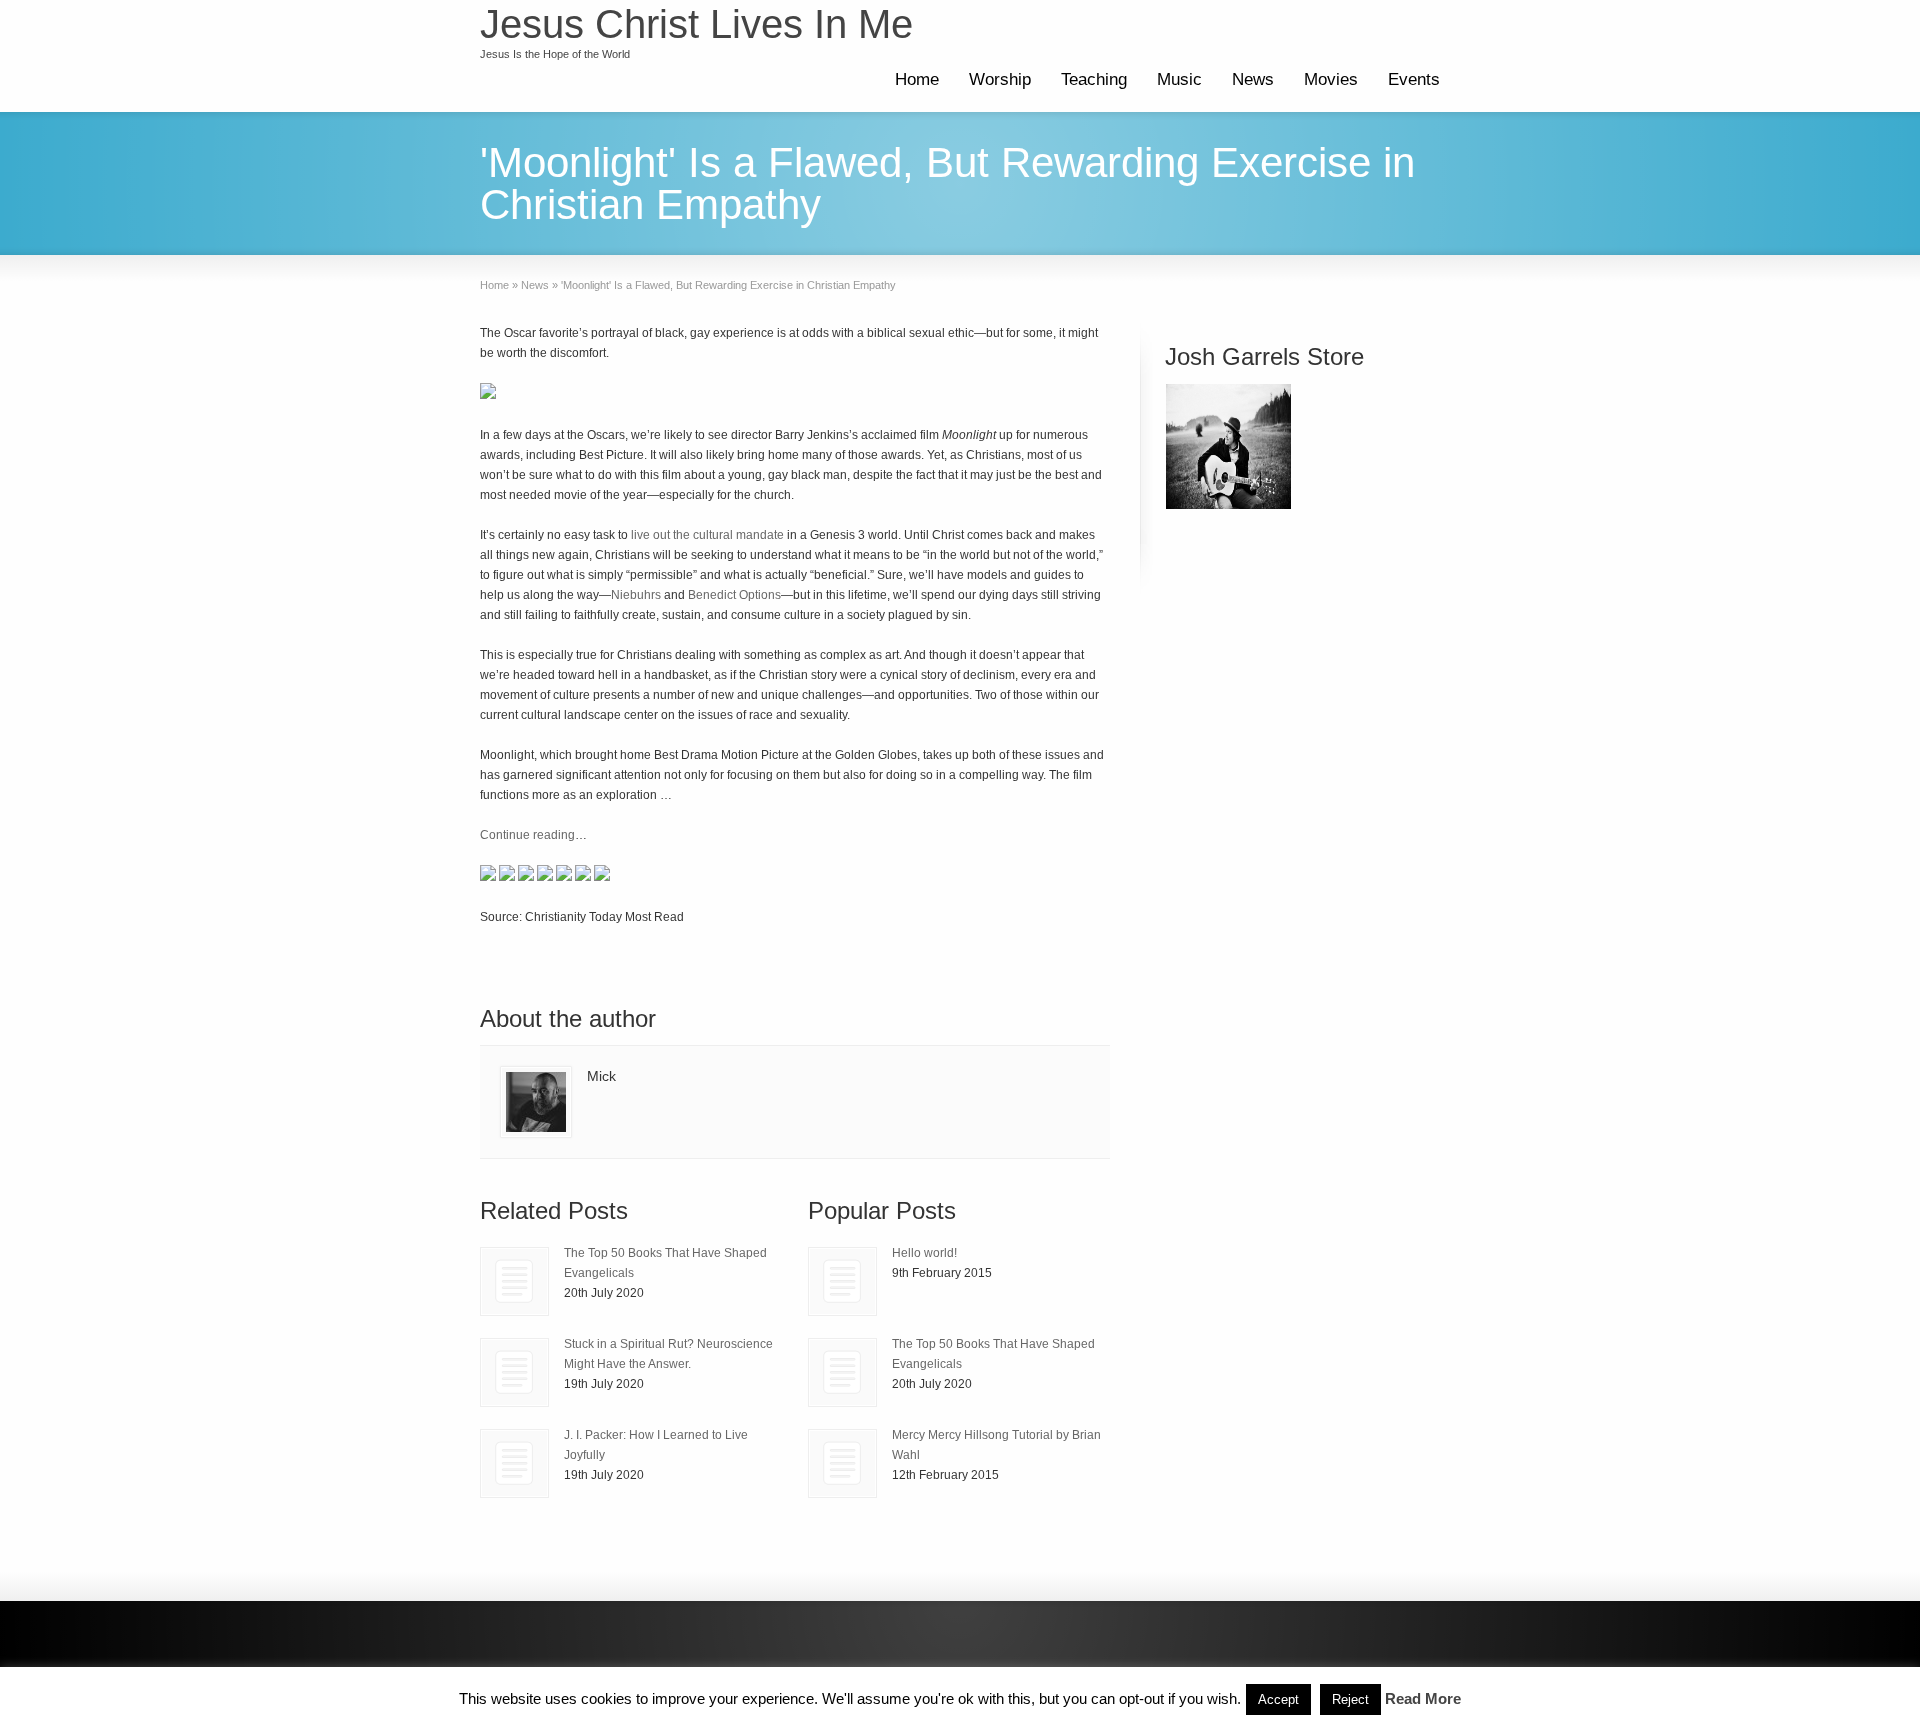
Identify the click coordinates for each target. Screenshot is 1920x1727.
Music (1179, 79)
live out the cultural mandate (707, 535)
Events (1414, 79)
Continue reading (527, 835)
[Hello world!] (842, 1281)
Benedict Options (734, 595)
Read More (1423, 1698)
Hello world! (924, 1253)
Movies (1331, 79)
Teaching (1094, 79)
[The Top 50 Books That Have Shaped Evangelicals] (514, 1281)
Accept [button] (1278, 1699)
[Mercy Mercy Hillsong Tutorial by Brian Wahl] (842, 1463)
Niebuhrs (636, 595)
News (1253, 79)
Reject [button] (1350, 1699)
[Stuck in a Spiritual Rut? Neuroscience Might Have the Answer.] (514, 1372)
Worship (1000, 79)
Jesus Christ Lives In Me (696, 24)
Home (917, 79)
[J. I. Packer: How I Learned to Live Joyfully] (514, 1463)
